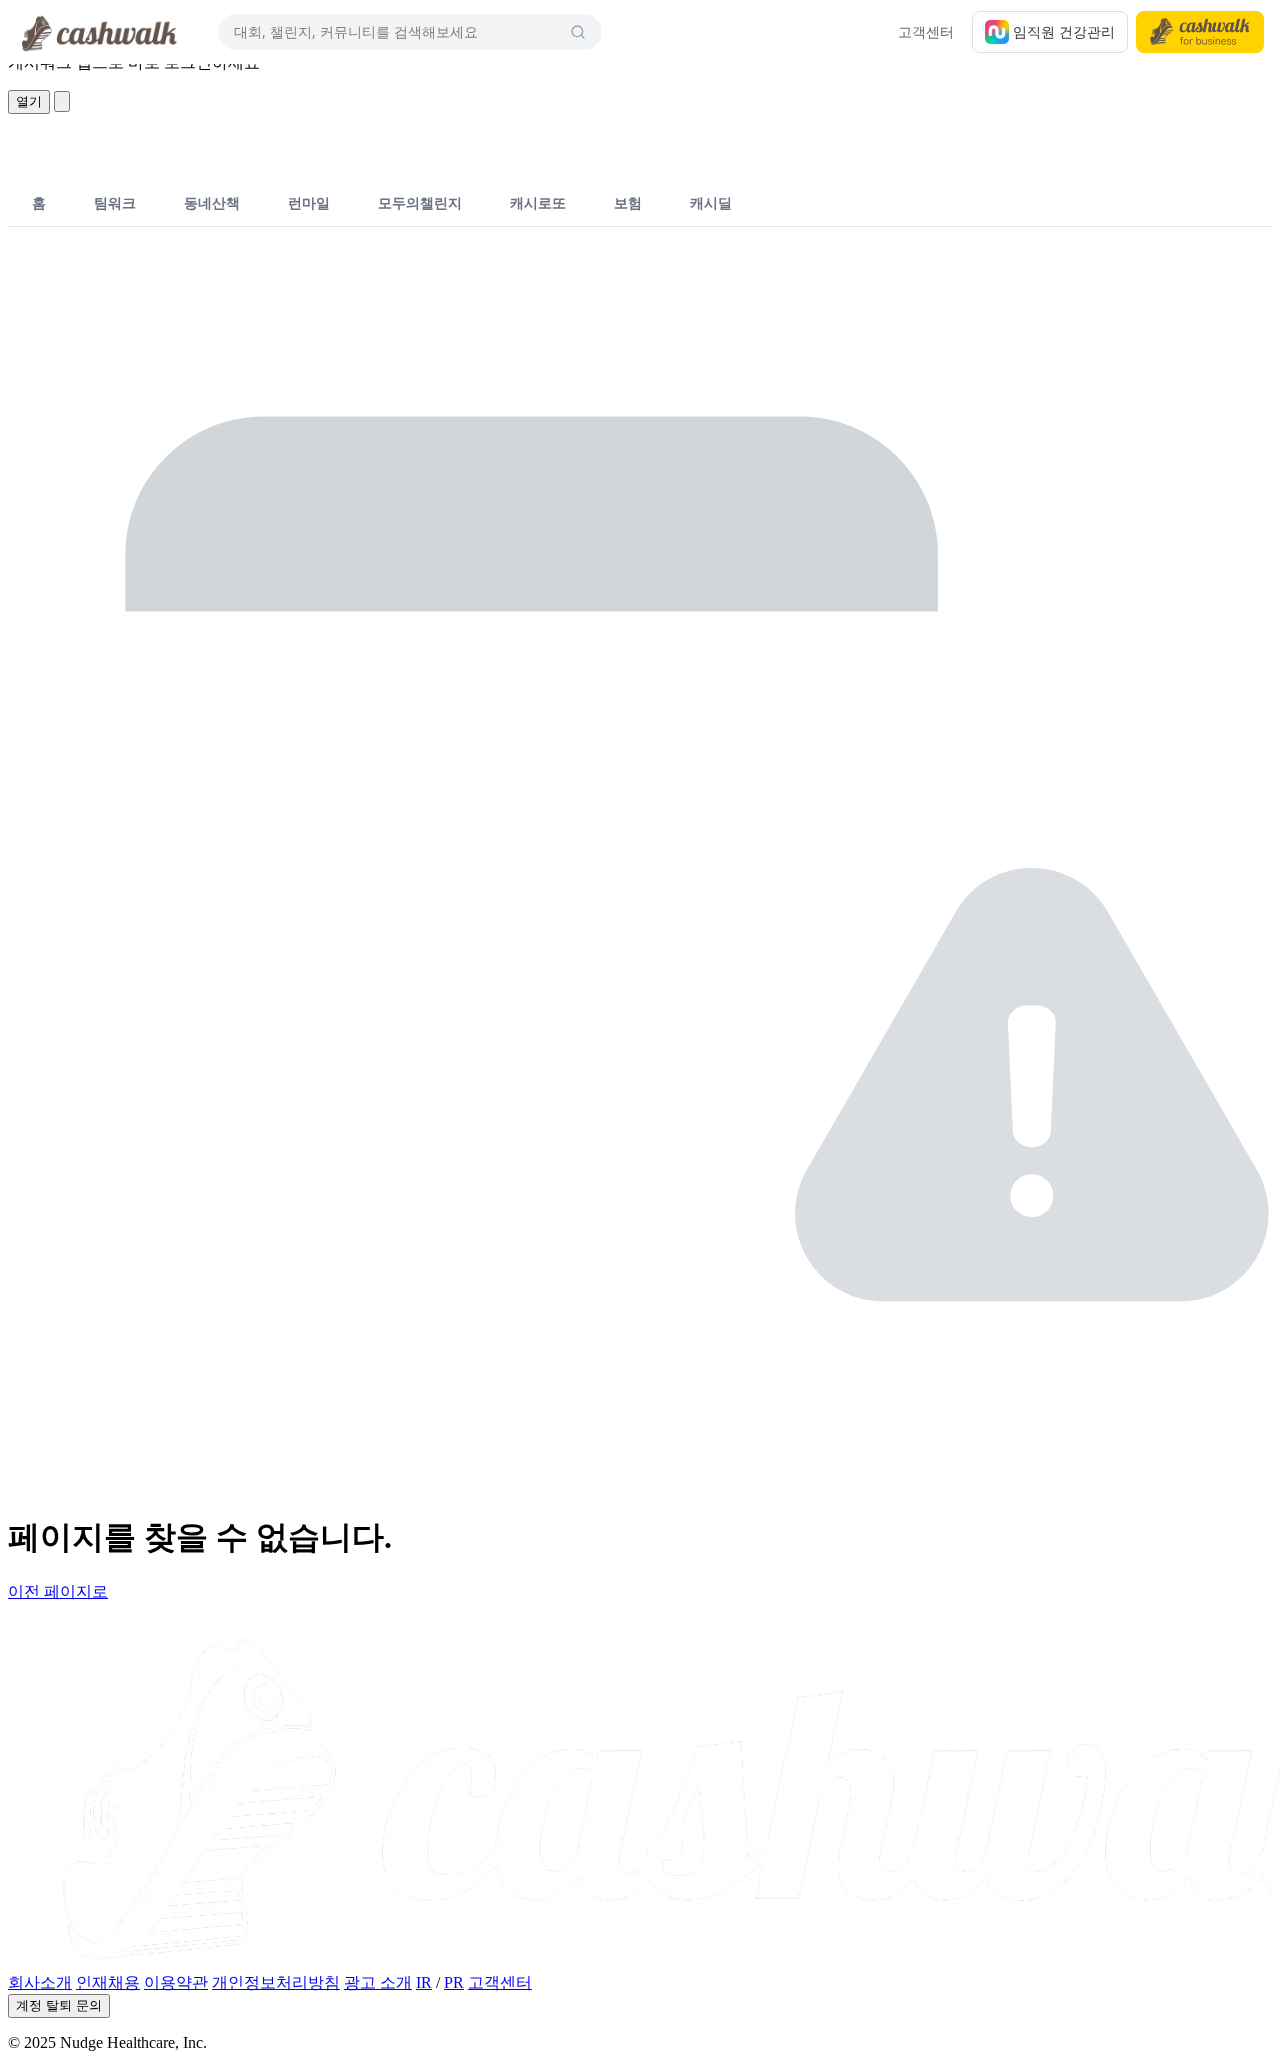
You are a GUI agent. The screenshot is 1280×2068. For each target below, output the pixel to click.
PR (454, 1982)
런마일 (309, 202)
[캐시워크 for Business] (1200, 32)
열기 (29, 101)
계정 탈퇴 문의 (59, 2005)
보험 (628, 202)
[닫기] (62, 101)
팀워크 (115, 202)
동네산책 (212, 202)
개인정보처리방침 (276, 1982)
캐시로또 (538, 202)
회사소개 (40, 1982)
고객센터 (926, 31)
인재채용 (108, 1982)
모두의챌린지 (420, 202)
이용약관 (176, 1982)
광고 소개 (378, 1982)
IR (424, 1982)
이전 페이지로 (58, 1591)
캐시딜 (711, 202)
